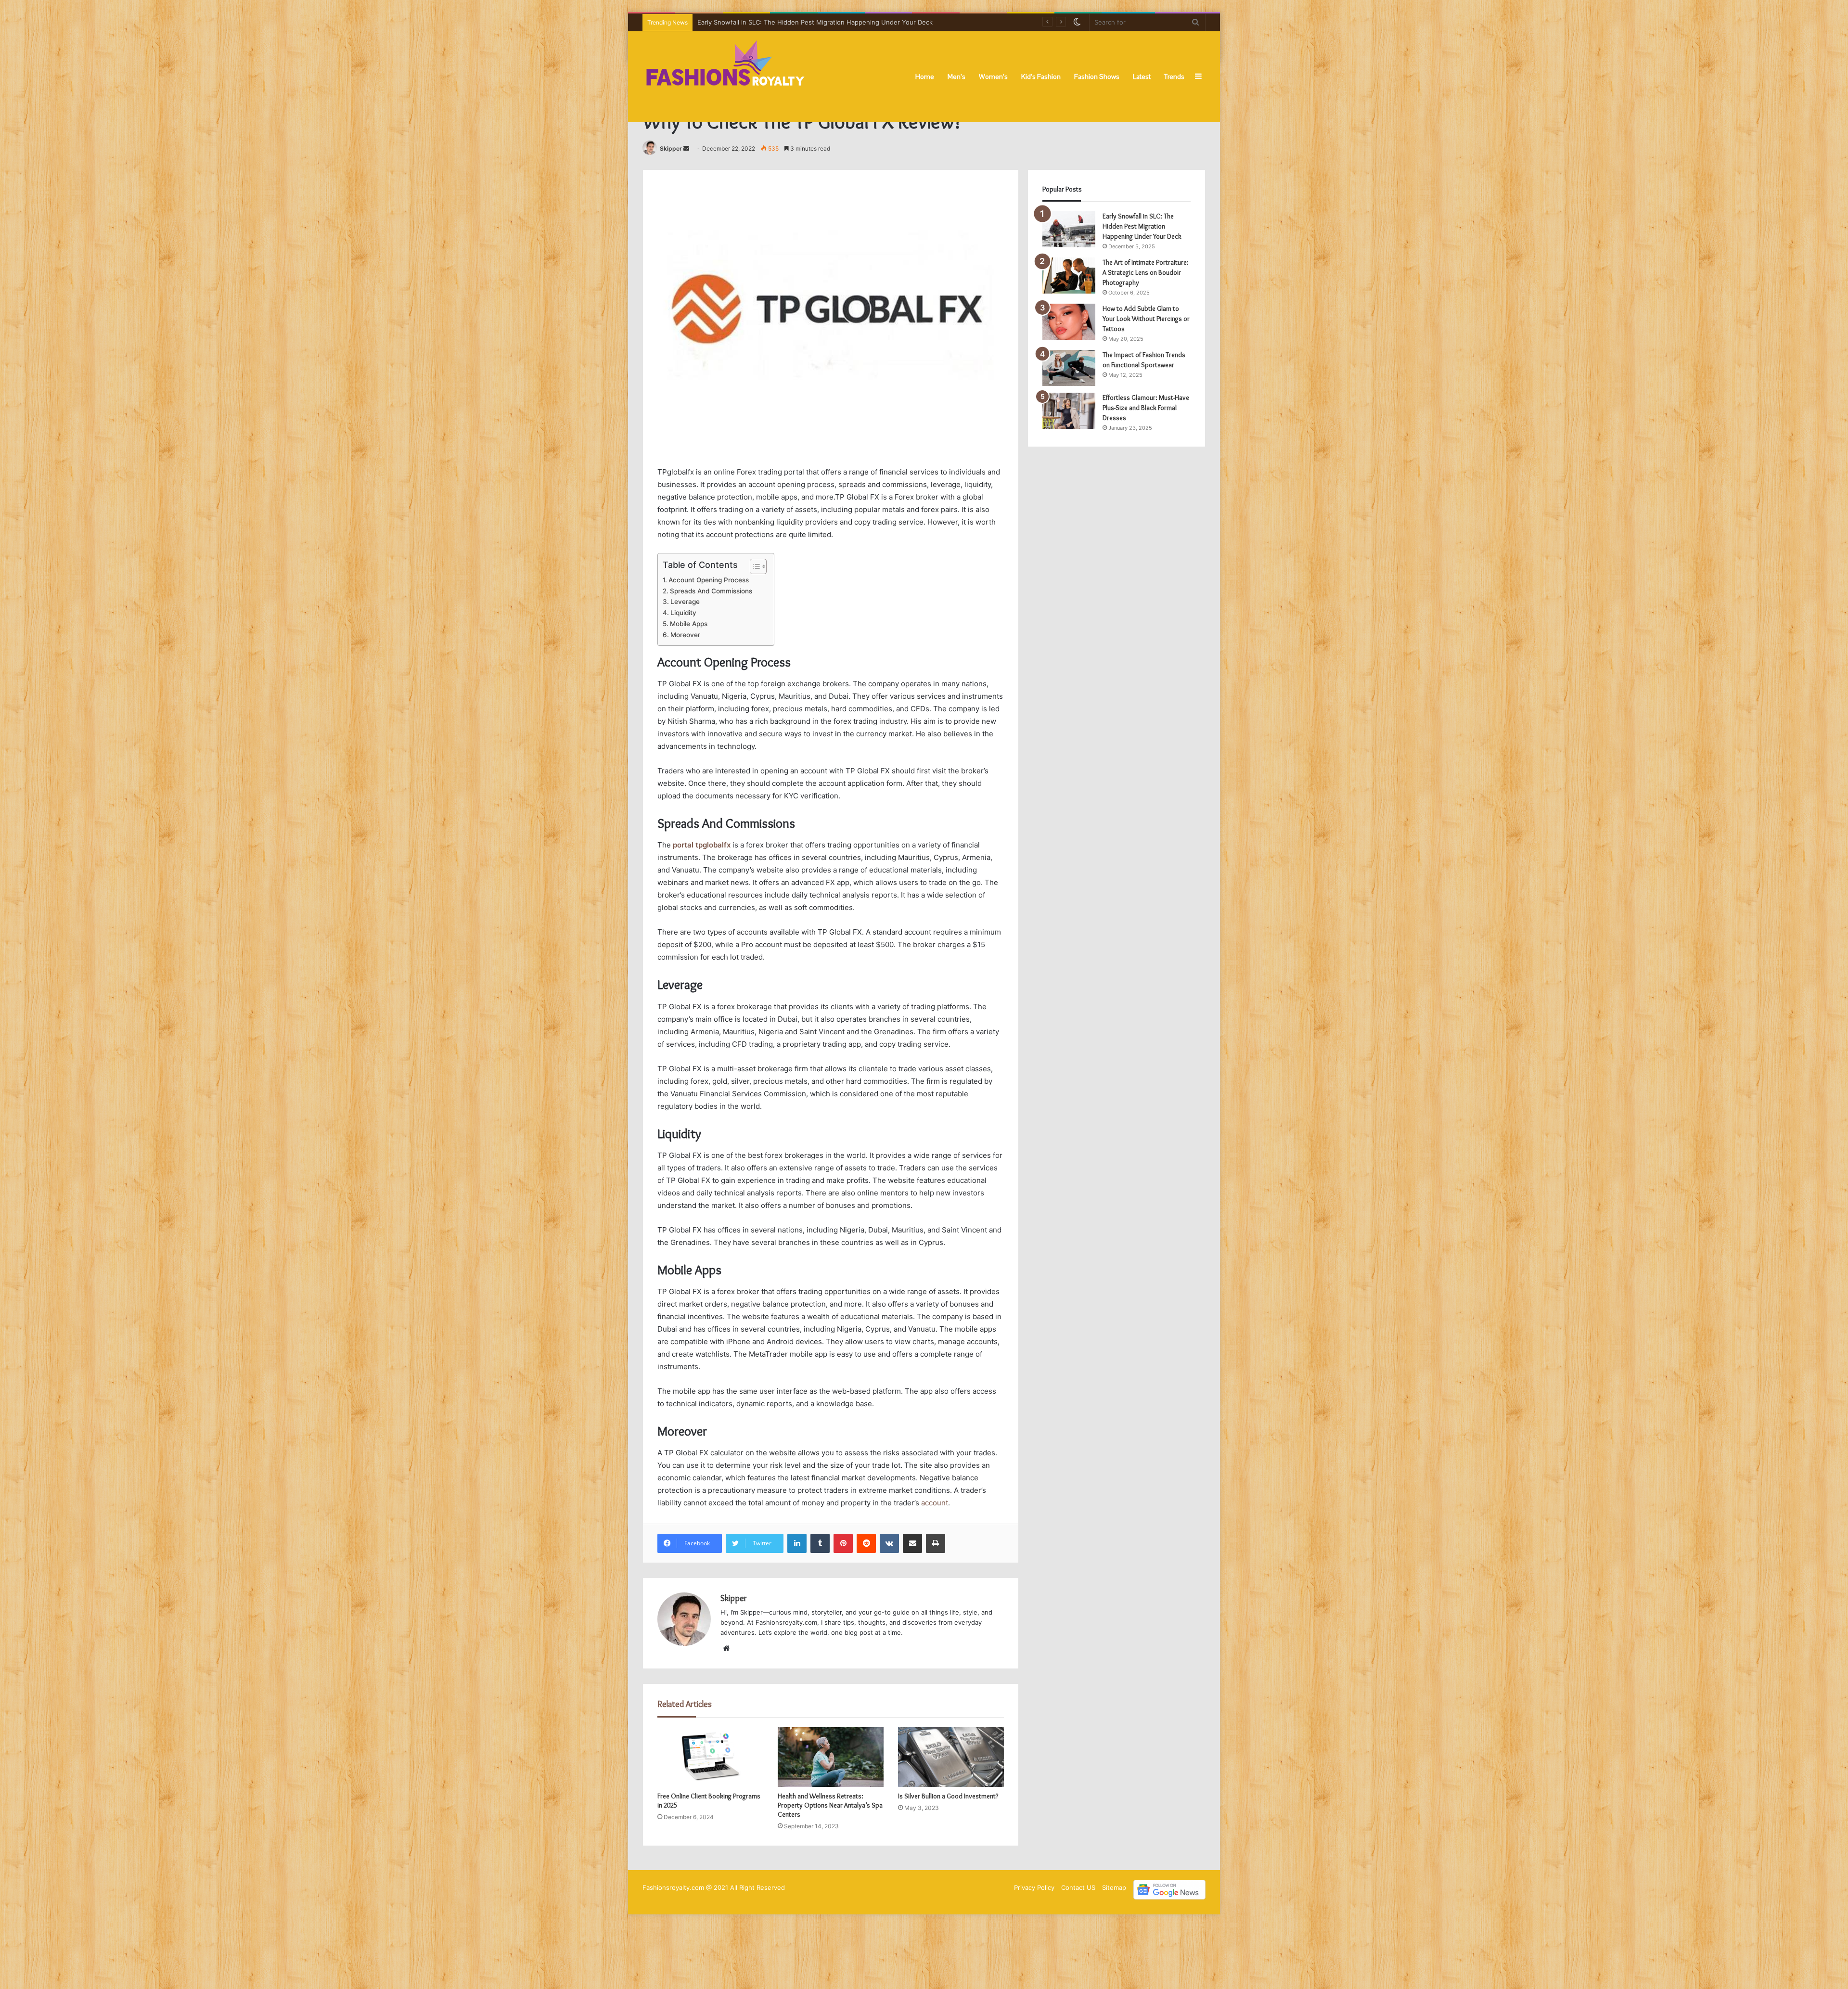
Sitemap (1114, 1887)
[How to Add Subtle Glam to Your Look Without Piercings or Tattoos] (1069, 322)
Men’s (956, 77)
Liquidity (683, 613)
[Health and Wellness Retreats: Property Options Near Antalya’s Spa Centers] (831, 1757)
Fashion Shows (1097, 77)
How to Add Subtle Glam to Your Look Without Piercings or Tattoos (1146, 319)
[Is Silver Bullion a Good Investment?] (951, 1757)
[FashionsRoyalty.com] (725, 77)
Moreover (685, 635)
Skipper (671, 148)
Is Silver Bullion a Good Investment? (948, 1796)
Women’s (993, 77)
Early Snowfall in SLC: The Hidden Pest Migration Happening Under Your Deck (1142, 226)
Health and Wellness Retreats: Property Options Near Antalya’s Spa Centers (830, 1805)
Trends (1174, 77)
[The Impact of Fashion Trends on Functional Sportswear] (1069, 368)
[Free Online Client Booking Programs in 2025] (710, 1757)
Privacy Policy (1034, 1887)
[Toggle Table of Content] (753, 566)
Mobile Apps (689, 624)
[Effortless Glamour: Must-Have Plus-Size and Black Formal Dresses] (1069, 411)
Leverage (685, 602)
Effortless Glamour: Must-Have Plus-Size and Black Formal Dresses (1146, 408)
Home (925, 77)
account (935, 1503)
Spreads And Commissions (711, 591)
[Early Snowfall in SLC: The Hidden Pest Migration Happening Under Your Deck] (1069, 229)
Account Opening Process (709, 580)
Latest (1142, 77)
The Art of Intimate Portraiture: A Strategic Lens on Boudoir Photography (807, 22)
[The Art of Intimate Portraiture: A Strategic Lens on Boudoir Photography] (1069, 276)
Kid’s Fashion (1041, 77)
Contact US (1078, 1887)
